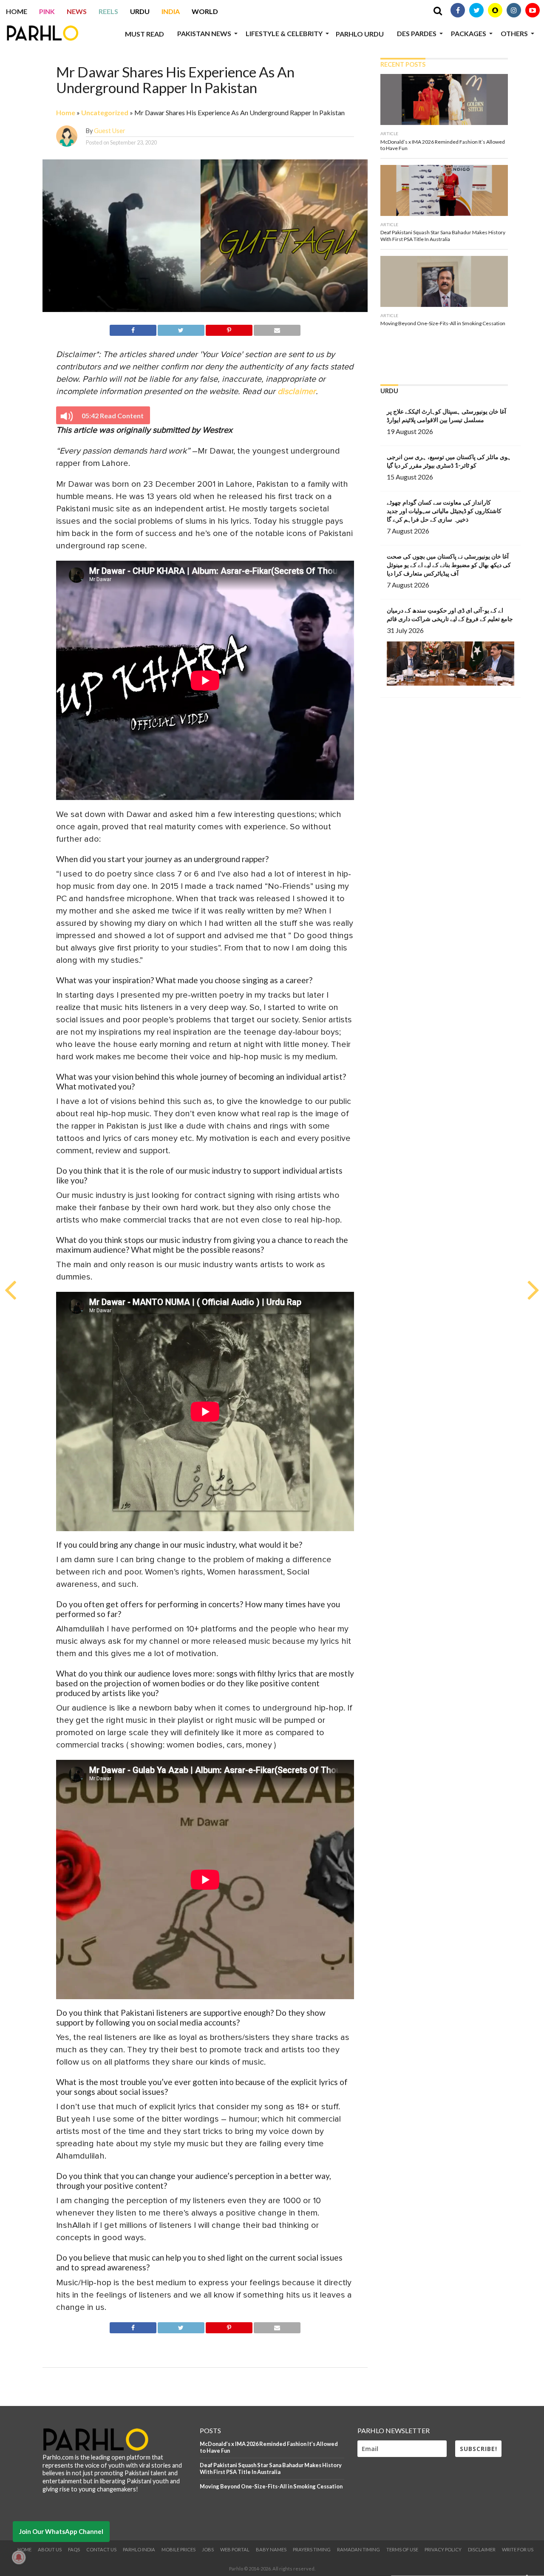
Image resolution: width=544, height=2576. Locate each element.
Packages (469, 33)
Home (17, 11)
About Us (50, 2549)
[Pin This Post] (229, 329)
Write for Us (518, 2549)
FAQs (74, 2549)
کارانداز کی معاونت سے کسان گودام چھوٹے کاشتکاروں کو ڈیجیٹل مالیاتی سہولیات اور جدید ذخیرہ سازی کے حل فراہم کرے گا (444, 511)
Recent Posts (403, 64)
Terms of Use (402, 2549)
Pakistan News (204, 33)
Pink (47, 11)
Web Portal (235, 2549)
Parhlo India (139, 2549)
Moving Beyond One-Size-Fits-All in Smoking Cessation (271, 2486)
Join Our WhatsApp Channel (61, 2531)
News (77, 11)
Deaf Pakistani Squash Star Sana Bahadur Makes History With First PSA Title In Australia (271, 2469)
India (171, 11)
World (205, 11)
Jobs (208, 2549)
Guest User (110, 131)
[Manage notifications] (19, 2557)
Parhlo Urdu (360, 34)
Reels (108, 11)
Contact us (101, 2549)
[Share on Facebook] (133, 329)
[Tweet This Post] (181, 329)
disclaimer (297, 392)
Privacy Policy (443, 2549)
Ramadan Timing (358, 2549)
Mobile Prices (178, 2549)
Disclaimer (482, 2549)
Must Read (144, 34)
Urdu (140, 11)
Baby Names (271, 2549)
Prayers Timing (312, 2549)
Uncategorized (105, 112)
